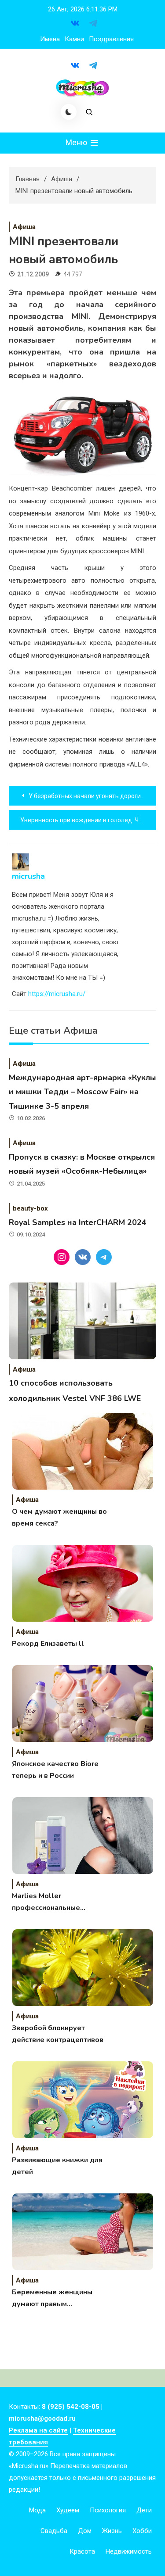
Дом (85, 2531)
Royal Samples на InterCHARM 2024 (78, 1222)
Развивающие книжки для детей (57, 2166)
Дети (144, 2510)
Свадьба (54, 2531)
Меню (77, 142)
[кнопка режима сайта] (69, 112)
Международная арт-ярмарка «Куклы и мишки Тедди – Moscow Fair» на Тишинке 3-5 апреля (82, 1092)
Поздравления (111, 39)
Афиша (24, 227)
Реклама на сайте (38, 2430)
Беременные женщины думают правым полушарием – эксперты (54, 2299)
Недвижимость (129, 2551)
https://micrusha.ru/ (57, 994)
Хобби (142, 2531)
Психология (108, 2510)
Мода (37, 2510)
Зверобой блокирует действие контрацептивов (58, 2034)
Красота (82, 2551)
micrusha (28, 876)
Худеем (68, 2510)
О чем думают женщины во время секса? (59, 1517)
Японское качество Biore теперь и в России (55, 1770)
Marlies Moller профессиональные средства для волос (46, 1902)
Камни (74, 39)
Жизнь (112, 2531)
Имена (50, 39)
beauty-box (30, 1208)
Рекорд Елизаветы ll (48, 1644)
